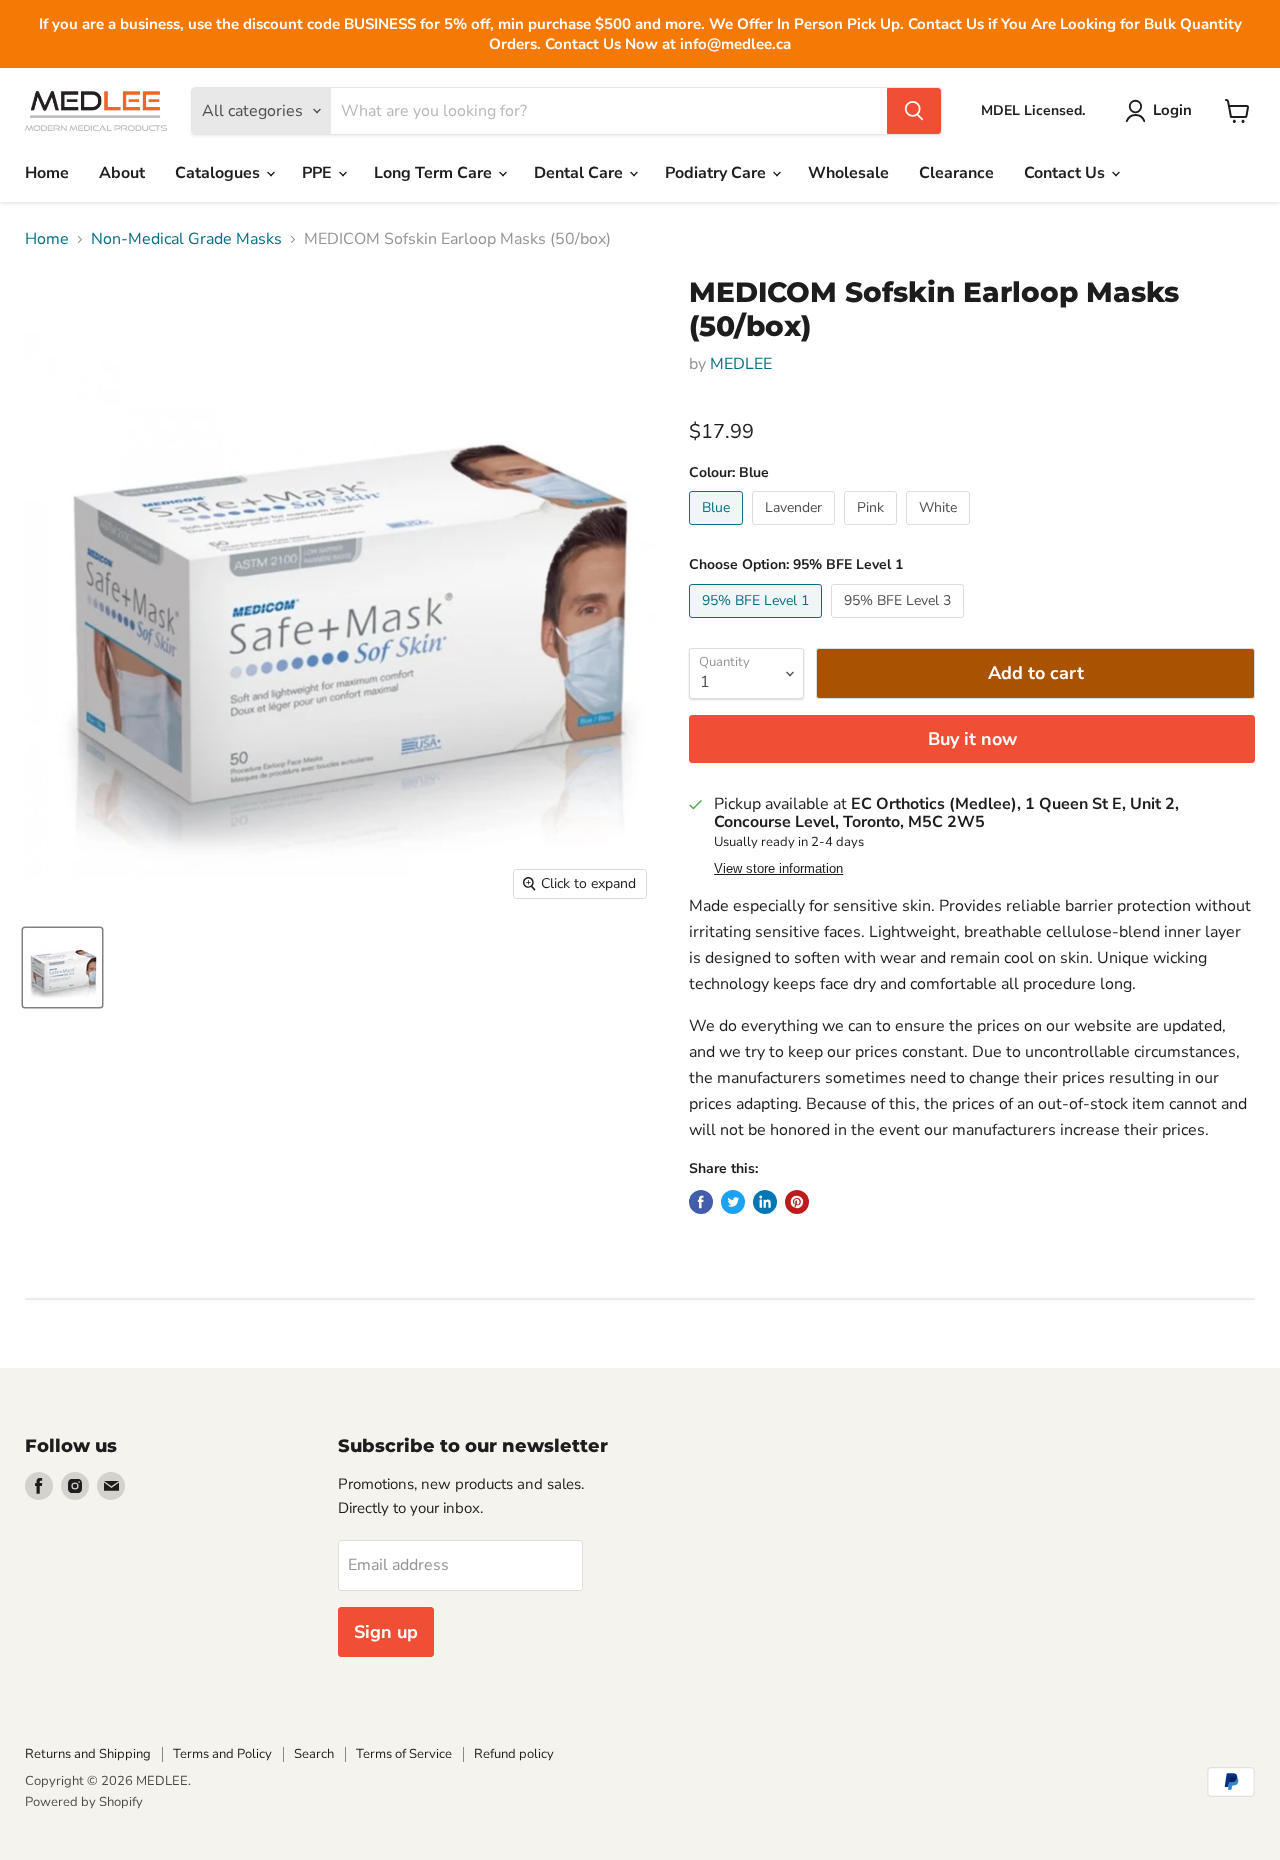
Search (314, 1754)
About (122, 173)
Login (1172, 110)
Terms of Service (404, 1754)
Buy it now (972, 739)
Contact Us (1066, 173)
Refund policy (514, 1754)
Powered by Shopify (84, 1802)
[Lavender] (796, 530)
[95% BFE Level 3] (900, 623)
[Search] (914, 111)
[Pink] (873, 530)
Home (47, 173)
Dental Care (580, 173)
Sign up (386, 1632)
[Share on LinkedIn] (765, 1202)
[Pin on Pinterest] (797, 1202)
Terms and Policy (222, 1754)
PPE (319, 173)
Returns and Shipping (88, 1754)
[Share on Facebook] (701, 1202)
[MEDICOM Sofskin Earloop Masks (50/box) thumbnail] (62, 967)
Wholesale (848, 173)
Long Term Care (435, 173)
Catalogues (219, 173)
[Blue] (718, 530)
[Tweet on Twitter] (733, 1202)
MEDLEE (741, 364)
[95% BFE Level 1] (758, 623)
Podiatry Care (717, 173)
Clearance (956, 173)
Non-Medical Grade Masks (186, 239)
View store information (778, 869)
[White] (940, 530)
